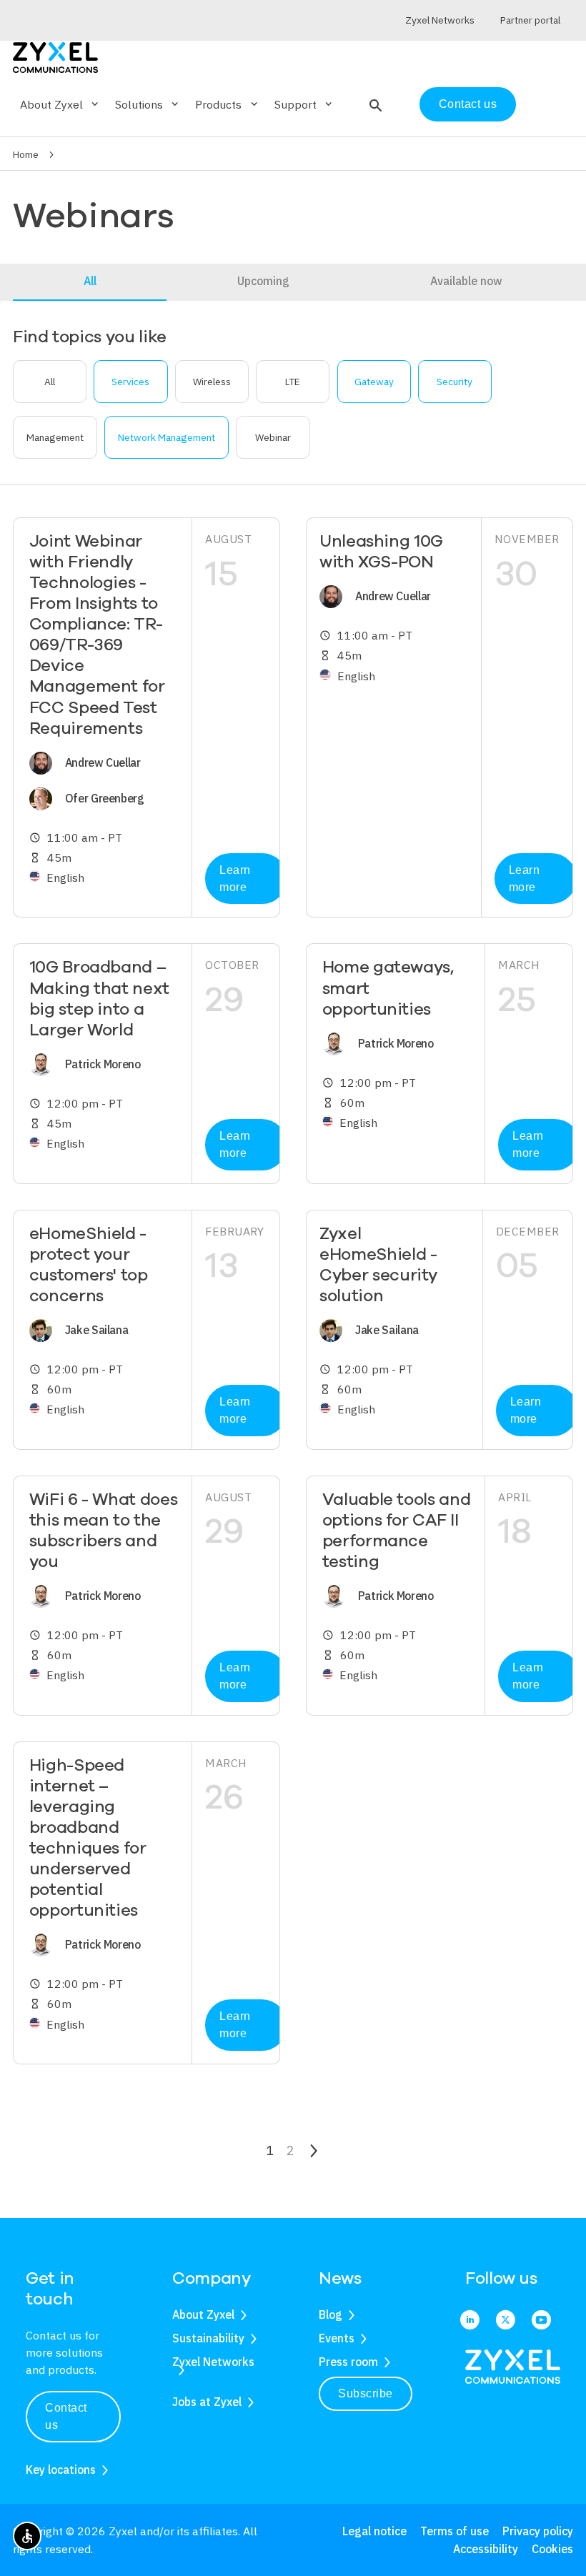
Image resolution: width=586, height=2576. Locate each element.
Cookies (552, 2549)
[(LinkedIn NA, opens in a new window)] (470, 2321)
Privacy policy (538, 2531)
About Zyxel (203, 2314)
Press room (348, 2362)
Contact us (468, 104)
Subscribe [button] (366, 2393)
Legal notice (374, 2531)
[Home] (55, 56)
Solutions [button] (148, 104)
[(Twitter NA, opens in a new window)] (506, 2321)
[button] (374, 104)
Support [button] (304, 104)
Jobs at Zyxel (207, 2402)
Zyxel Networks (213, 2362)
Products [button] (227, 104)
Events (337, 2338)
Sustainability (208, 2338)
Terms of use (455, 2531)
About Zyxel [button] (60, 104)
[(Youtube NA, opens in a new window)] (541, 2321)
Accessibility (486, 2549)
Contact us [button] (66, 2416)
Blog (331, 2314)
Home (26, 154)
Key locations (61, 2470)
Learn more (235, 879)
